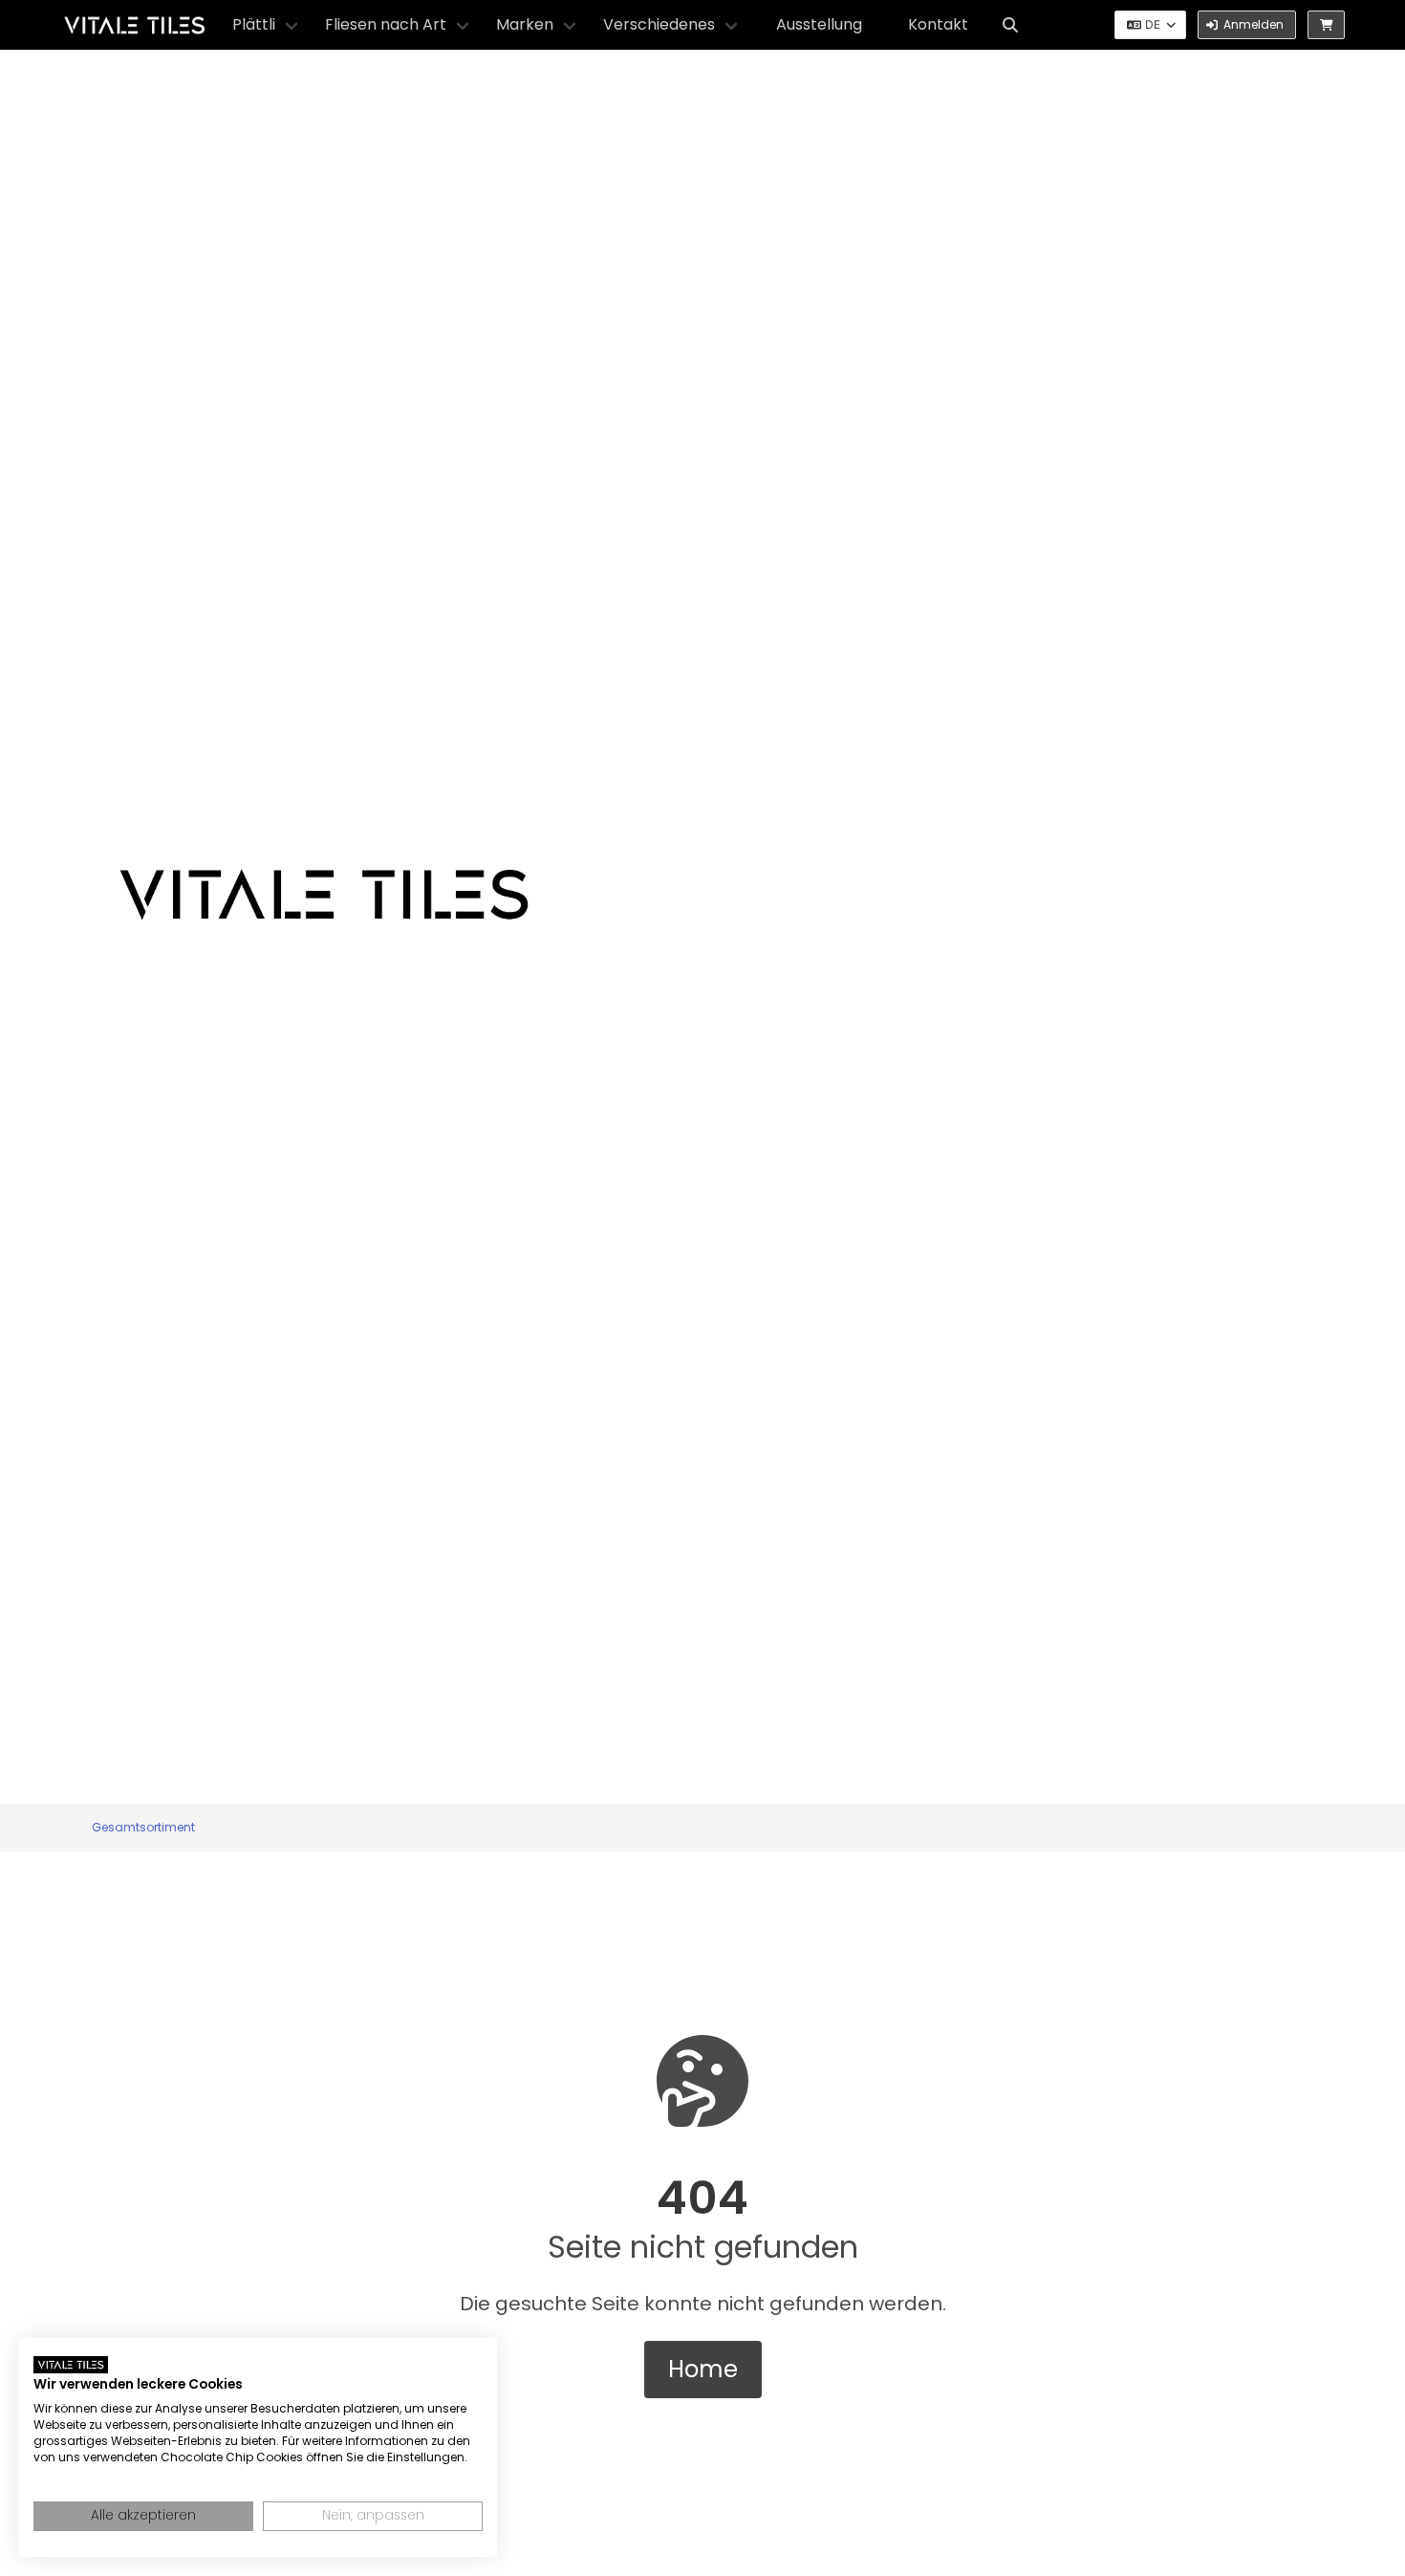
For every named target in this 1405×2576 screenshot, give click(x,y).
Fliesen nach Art (386, 24)
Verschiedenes (659, 24)
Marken (525, 24)
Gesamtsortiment (143, 1827)
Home (703, 2369)
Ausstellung (819, 24)
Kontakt (938, 24)
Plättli (254, 24)
